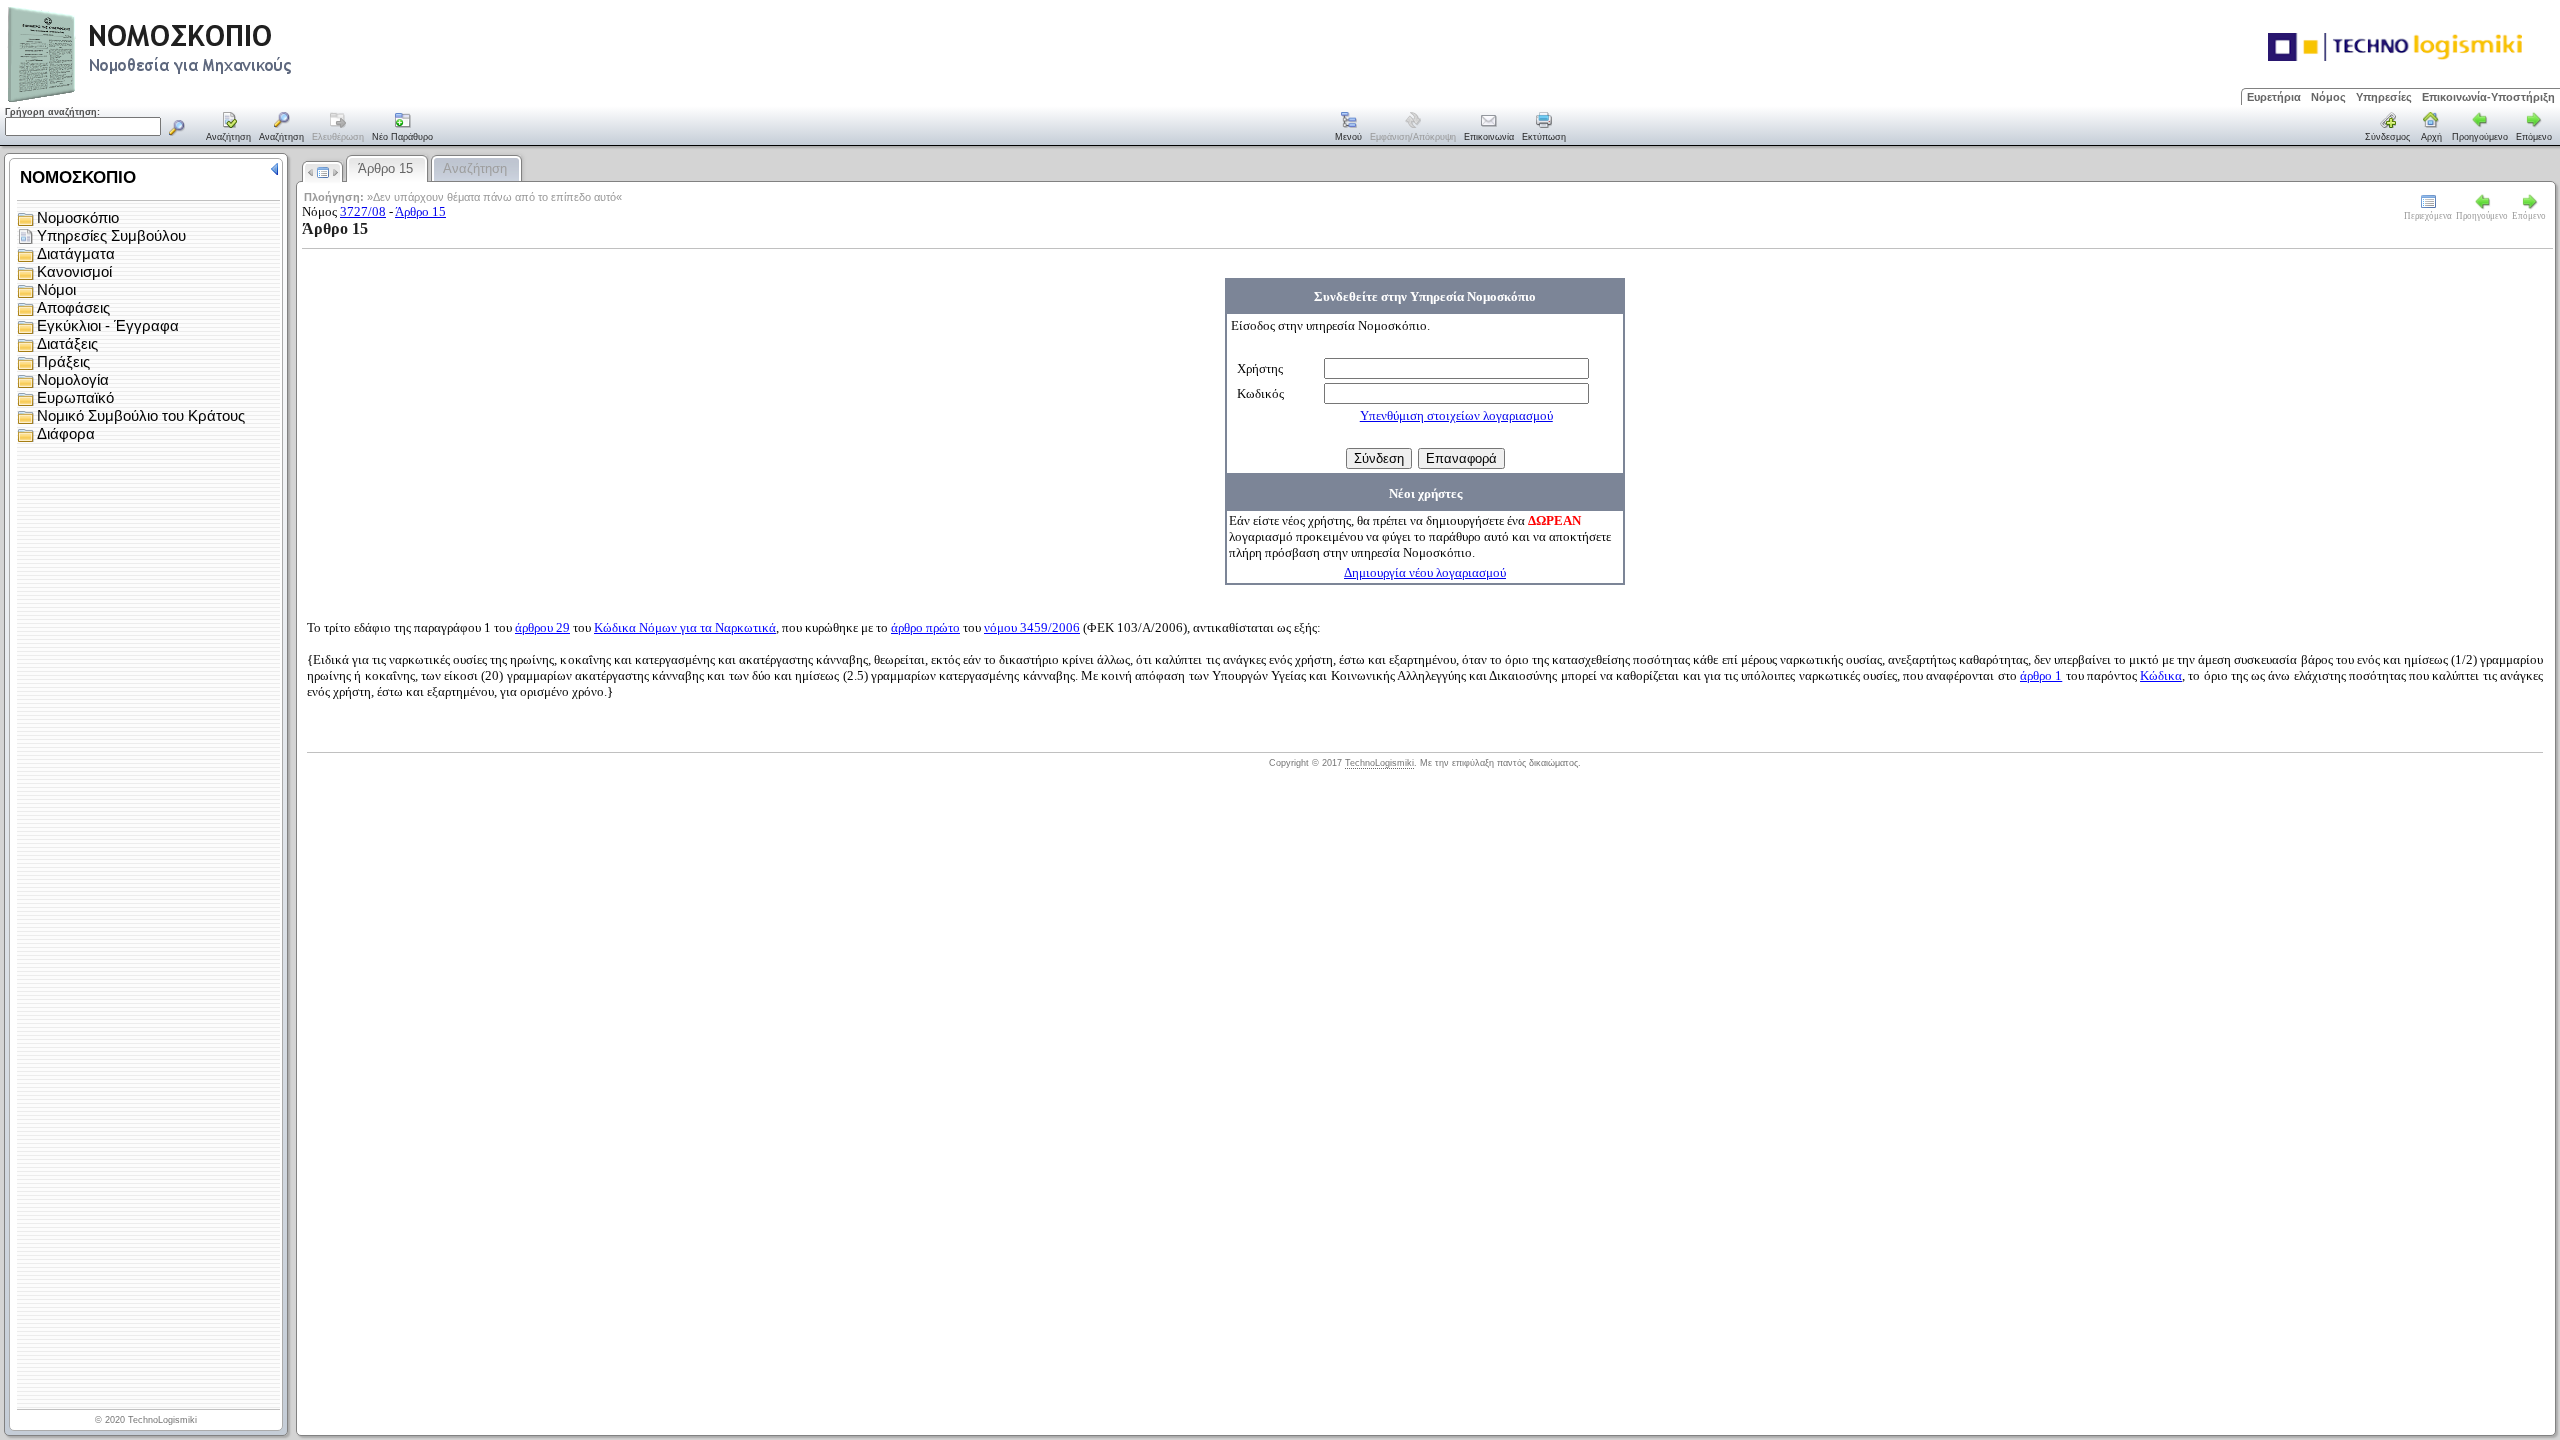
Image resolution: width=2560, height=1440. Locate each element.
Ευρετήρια (2274, 97)
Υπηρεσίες (2384, 97)
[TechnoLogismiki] (228, 99)
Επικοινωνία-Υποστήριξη (2488, 97)
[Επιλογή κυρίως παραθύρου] (229, 128)
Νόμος (2328, 97)
